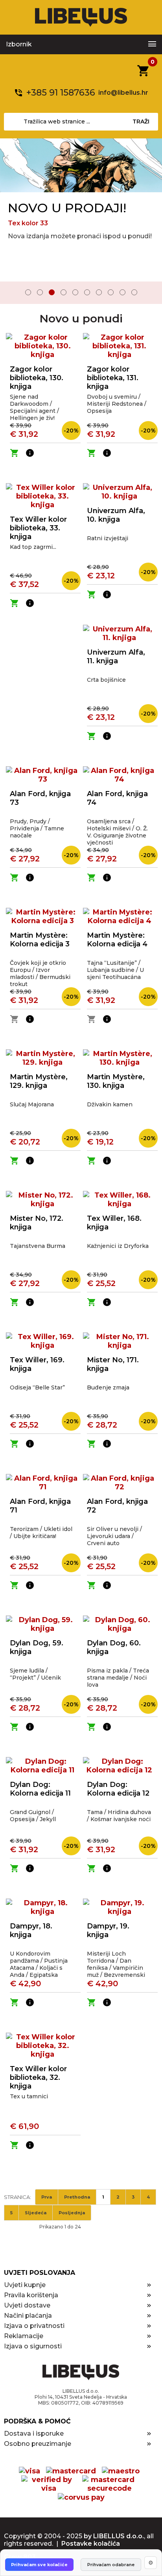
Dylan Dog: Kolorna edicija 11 (40, 1789)
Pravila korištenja (31, 2295)
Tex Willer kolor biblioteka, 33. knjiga (38, 528)
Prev (11, 293)
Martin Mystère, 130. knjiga (116, 1081)
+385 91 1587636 (61, 93)
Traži (141, 121)
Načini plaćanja (28, 2316)
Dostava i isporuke (34, 2433)
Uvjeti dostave (27, 2305)
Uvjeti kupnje (25, 2285)
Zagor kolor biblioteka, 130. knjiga (37, 378)
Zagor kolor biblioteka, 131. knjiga (113, 378)
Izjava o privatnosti (34, 2326)
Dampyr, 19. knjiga (108, 1930)
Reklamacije (24, 2336)
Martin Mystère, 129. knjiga (39, 1081)
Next (151, 293)
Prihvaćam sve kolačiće (39, 2565)
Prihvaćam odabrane (111, 2565)
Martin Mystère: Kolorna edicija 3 (40, 940)
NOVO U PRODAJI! (67, 208)
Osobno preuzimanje (38, 2444)
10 (134, 292)
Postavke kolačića (91, 2544)
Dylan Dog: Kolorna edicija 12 (118, 1789)
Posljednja (72, 2213)
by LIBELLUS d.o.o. (114, 2536)
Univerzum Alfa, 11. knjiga (116, 657)
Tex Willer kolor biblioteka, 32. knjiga (38, 2077)
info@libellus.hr (123, 93)
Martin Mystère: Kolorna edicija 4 (117, 940)
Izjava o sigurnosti (33, 2346)
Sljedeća (36, 2213)
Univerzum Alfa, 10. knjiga (116, 515)
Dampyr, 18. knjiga (31, 1930)
